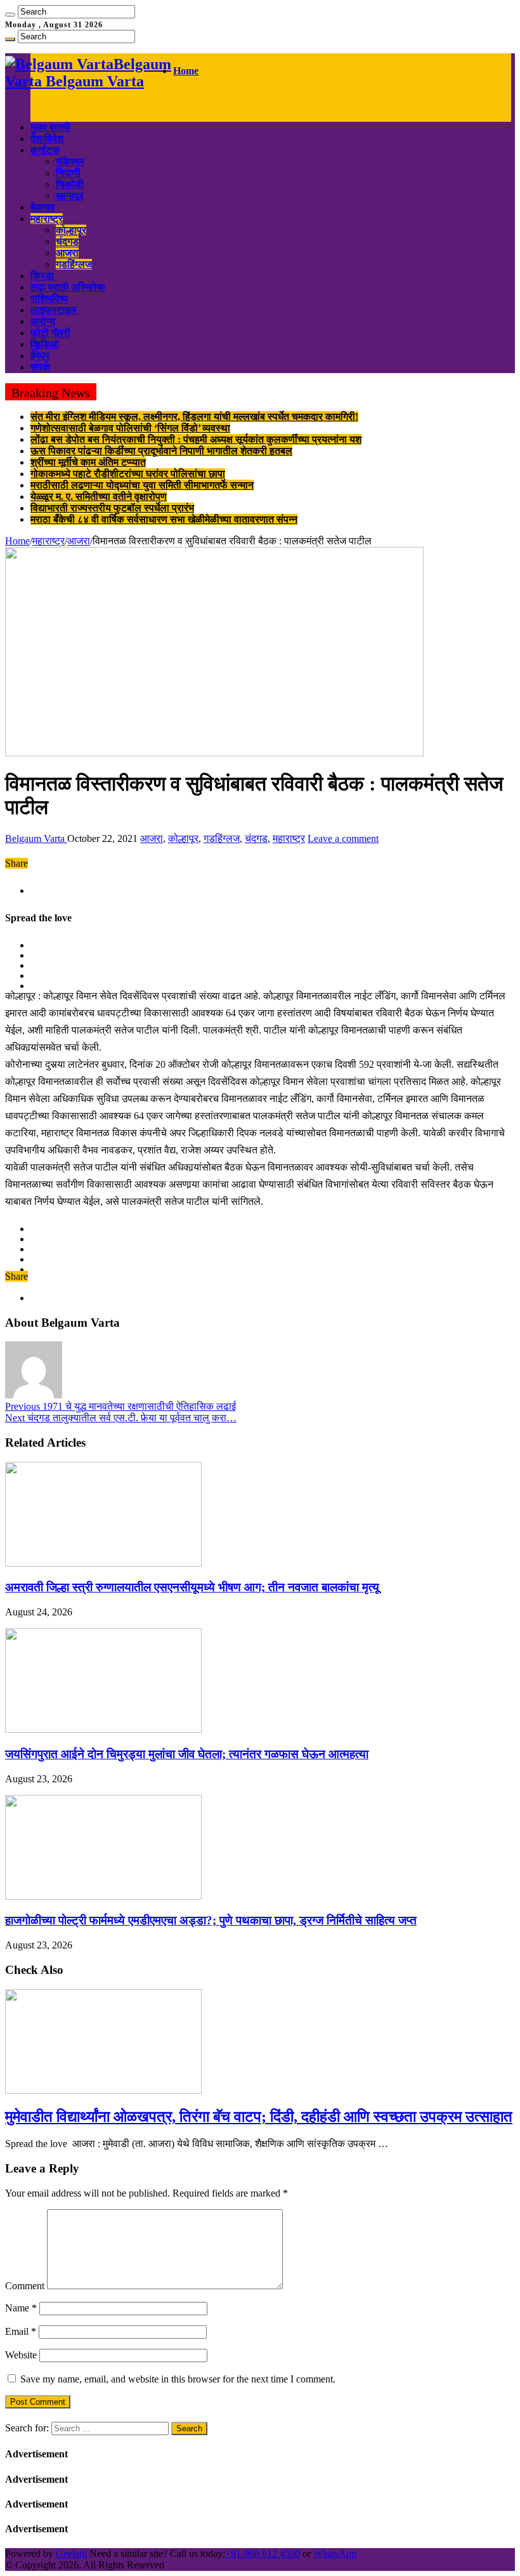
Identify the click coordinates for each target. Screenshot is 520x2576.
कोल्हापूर (71, 230)
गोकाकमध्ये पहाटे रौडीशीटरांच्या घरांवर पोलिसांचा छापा (128, 474)
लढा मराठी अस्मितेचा (68, 287)
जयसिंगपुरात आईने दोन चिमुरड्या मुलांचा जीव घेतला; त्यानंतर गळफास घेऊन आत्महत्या (187, 1754)
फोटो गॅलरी (50, 333)
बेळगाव (43, 207)
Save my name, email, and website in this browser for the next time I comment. (178, 2379)
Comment (25, 2286)
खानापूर (70, 196)
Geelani (71, 2553)
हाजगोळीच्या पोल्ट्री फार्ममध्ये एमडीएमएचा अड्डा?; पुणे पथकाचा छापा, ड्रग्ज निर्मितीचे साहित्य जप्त (211, 1920)
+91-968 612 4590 (263, 2553)
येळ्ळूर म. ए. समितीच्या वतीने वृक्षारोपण (99, 496)
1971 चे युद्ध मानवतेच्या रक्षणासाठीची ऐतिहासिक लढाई (120, 1406)
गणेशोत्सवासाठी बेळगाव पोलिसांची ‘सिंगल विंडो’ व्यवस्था (130, 428)
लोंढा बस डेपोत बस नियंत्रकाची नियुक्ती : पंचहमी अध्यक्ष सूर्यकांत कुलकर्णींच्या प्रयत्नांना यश (196, 439)
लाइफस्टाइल (54, 310)
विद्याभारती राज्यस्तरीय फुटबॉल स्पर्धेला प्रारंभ (112, 508)
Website (21, 2355)
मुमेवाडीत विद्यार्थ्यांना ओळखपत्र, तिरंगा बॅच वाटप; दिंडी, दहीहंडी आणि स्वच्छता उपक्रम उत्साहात (259, 2117)
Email (21, 2331)
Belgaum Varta (36, 838)
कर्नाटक (45, 150)
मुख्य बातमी (50, 127)
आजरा (67, 253)
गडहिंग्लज (74, 264)
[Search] (10, 15)
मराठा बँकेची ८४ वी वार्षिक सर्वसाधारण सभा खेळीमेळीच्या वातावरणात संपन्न (164, 519)
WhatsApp (335, 2553)
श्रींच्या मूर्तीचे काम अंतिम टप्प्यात (88, 462)
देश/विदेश (47, 139)
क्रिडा (42, 276)
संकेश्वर (70, 161)
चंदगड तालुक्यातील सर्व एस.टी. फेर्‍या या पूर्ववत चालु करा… (121, 1418)
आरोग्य (43, 321)
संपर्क (40, 367)
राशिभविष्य (49, 299)
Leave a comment (343, 838)
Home (186, 71)
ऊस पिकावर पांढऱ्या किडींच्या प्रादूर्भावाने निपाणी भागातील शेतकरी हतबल (161, 451)
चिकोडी (70, 184)
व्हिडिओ (44, 344)
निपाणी (68, 173)
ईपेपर (40, 356)
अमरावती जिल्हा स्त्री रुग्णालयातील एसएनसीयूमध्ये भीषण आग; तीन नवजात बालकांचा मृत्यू (192, 1587)
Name (21, 2308)
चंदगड (67, 241)
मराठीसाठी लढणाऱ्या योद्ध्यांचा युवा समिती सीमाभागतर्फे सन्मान (142, 485)
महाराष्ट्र (47, 219)
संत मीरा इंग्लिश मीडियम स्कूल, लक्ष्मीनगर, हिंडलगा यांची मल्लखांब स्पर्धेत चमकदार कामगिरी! (194, 417)
